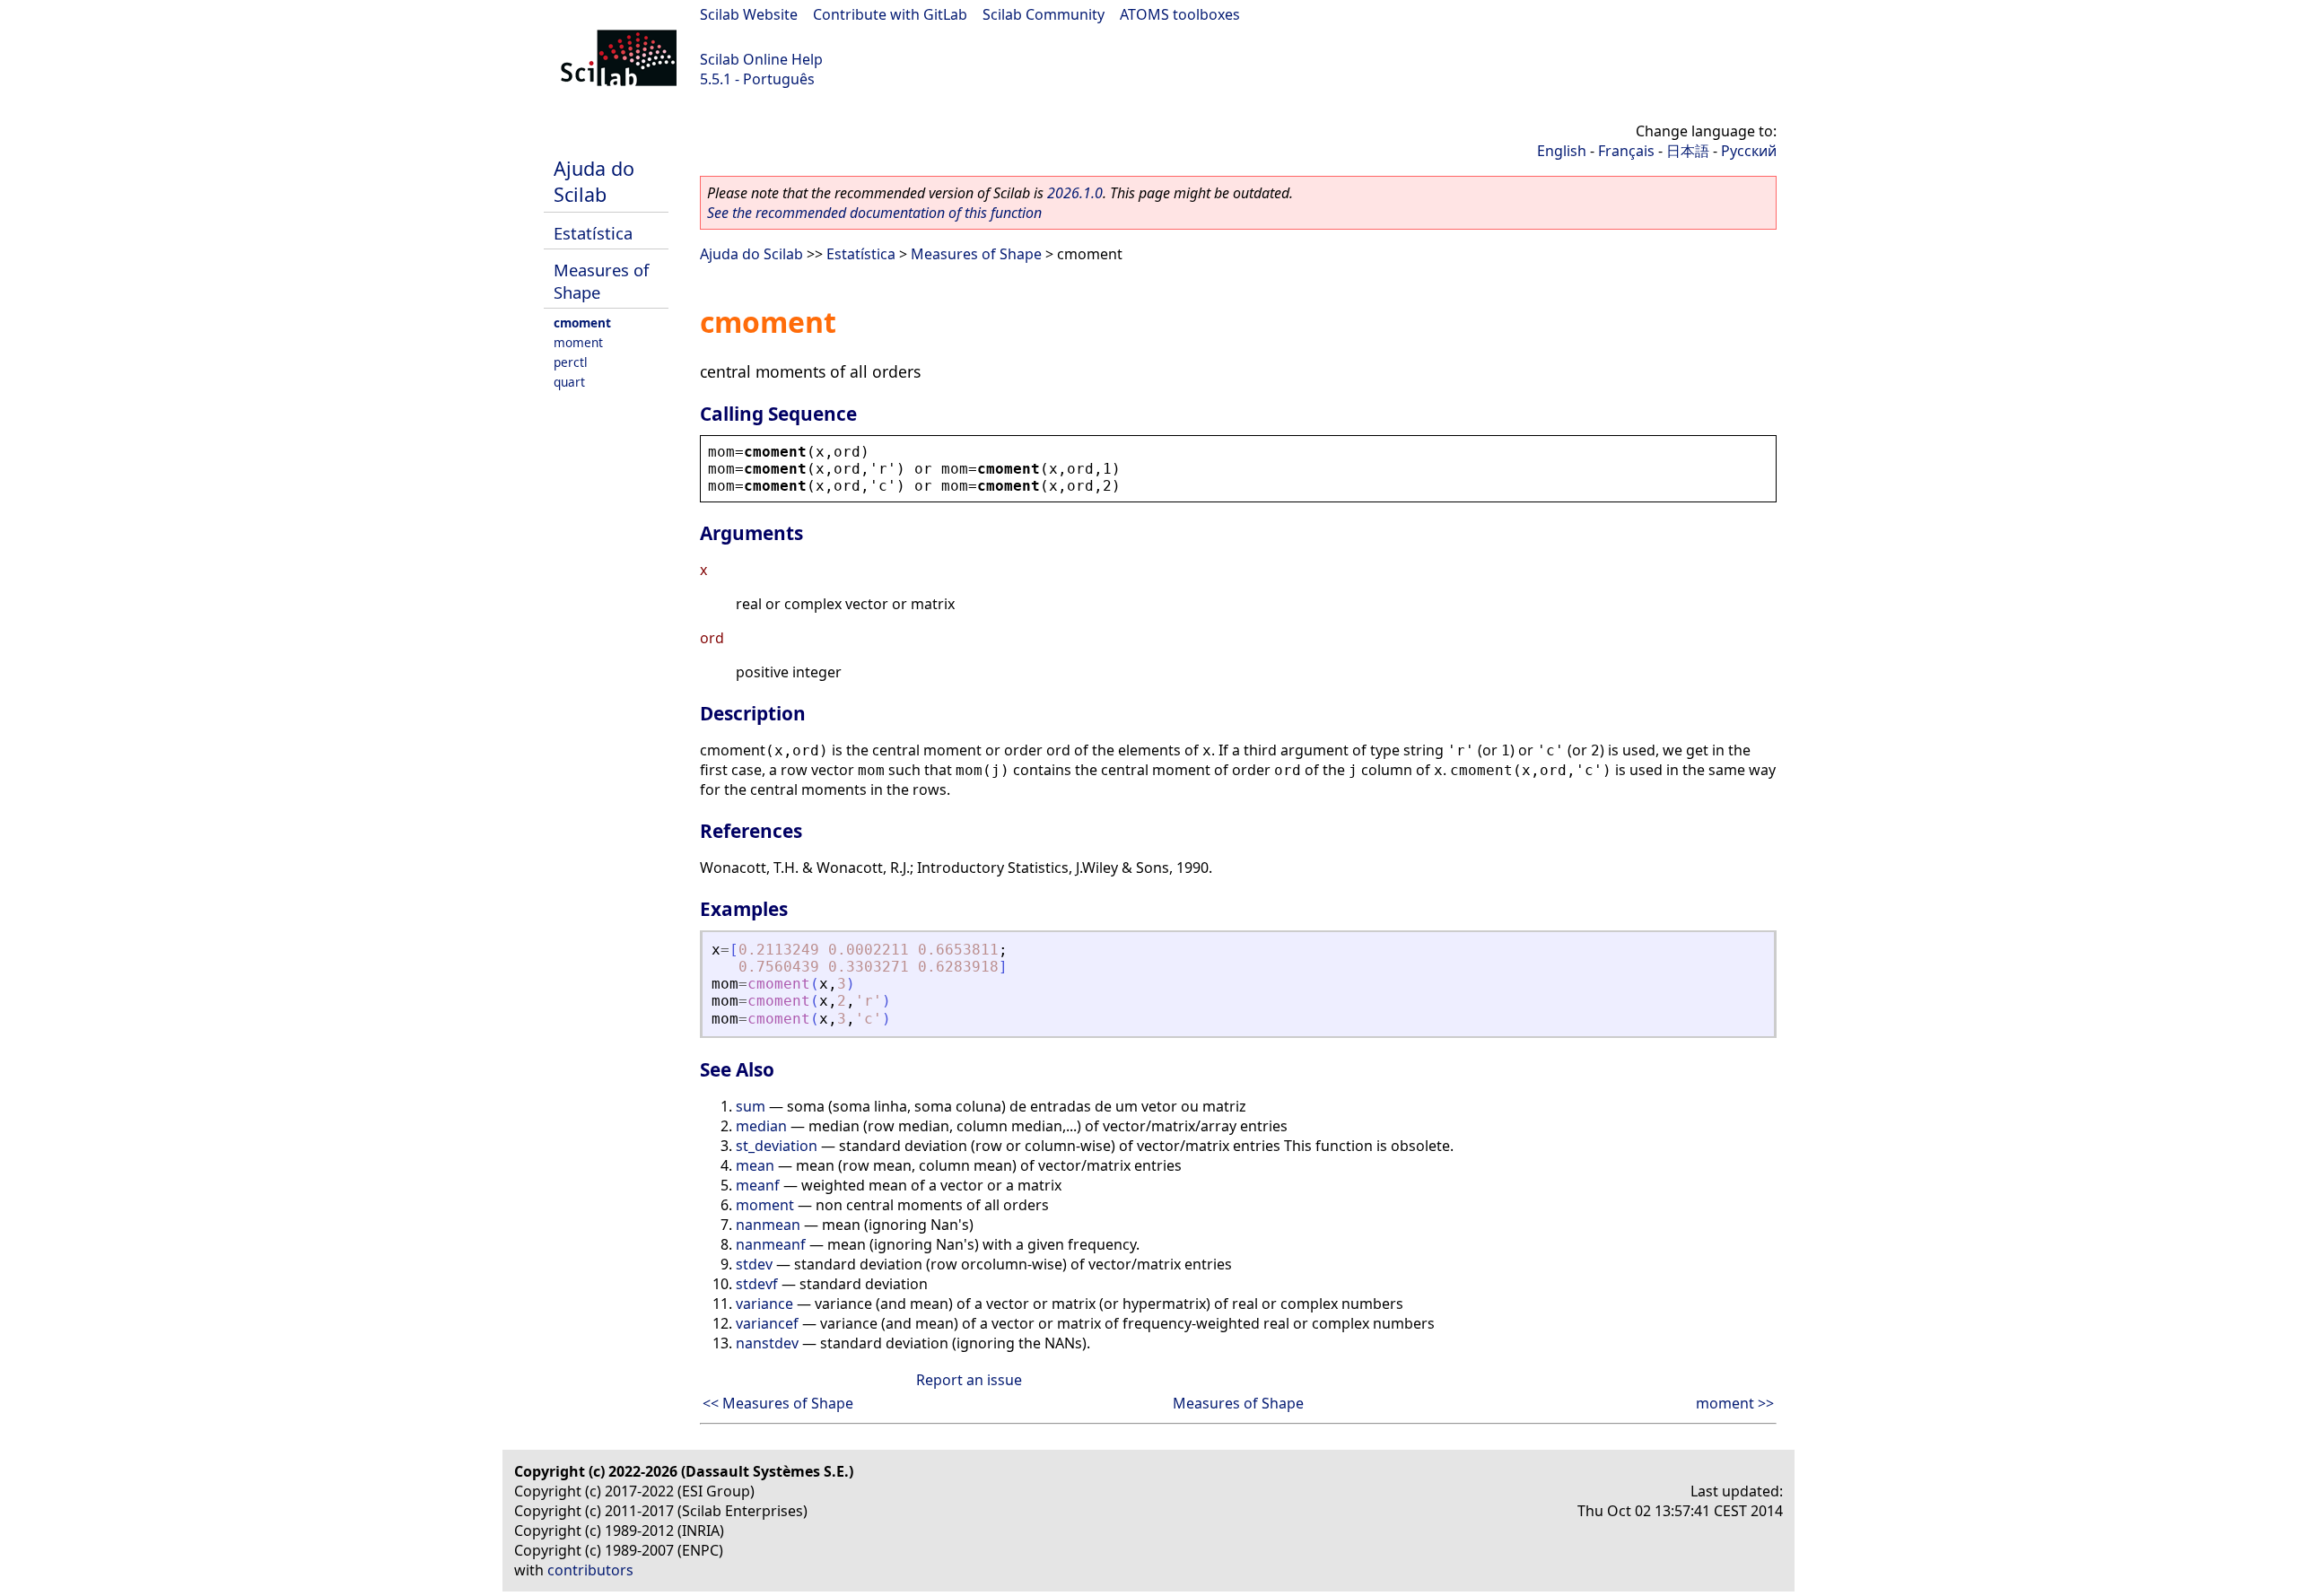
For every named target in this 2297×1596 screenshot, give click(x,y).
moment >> (1735, 1403)
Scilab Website (749, 14)
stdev (754, 1264)
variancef (767, 1323)
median (761, 1126)
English (1562, 151)
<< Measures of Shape (778, 1403)
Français (1626, 151)
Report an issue (969, 1380)
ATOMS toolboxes (1180, 14)
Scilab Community (1044, 14)
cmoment (582, 323)
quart (569, 382)
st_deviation (777, 1146)
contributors (590, 1570)
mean (755, 1165)
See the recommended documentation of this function (874, 213)
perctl (571, 362)
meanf (758, 1185)
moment (578, 342)
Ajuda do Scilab (594, 181)
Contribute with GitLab (890, 14)
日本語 (1688, 151)
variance (764, 1304)
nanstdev (767, 1343)
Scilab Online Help (761, 59)
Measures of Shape (976, 254)
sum (751, 1106)
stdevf (757, 1284)
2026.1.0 (1075, 193)
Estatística (593, 233)
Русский (1749, 151)
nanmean (768, 1225)
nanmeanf (771, 1244)
